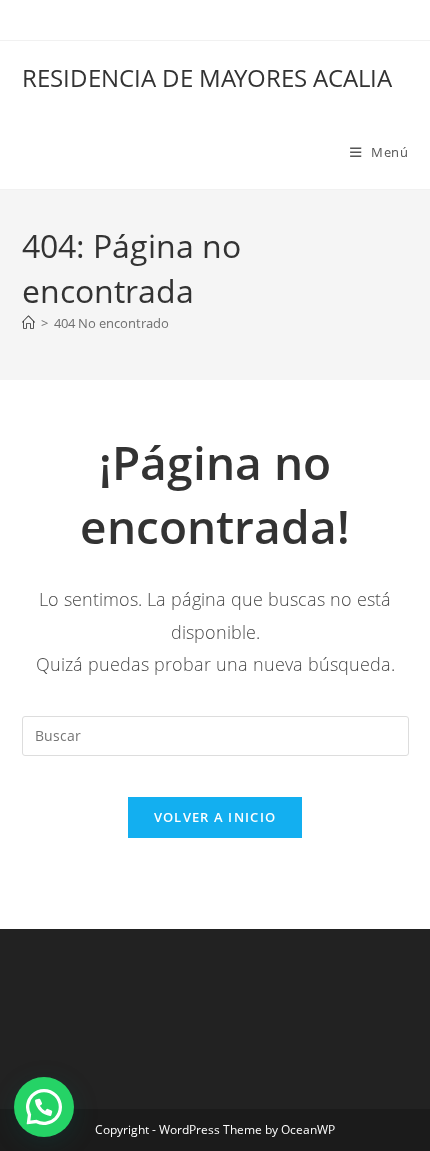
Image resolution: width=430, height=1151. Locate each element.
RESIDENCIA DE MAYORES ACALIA (207, 77)
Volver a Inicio (215, 817)
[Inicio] (28, 323)
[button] (44, 1107)
